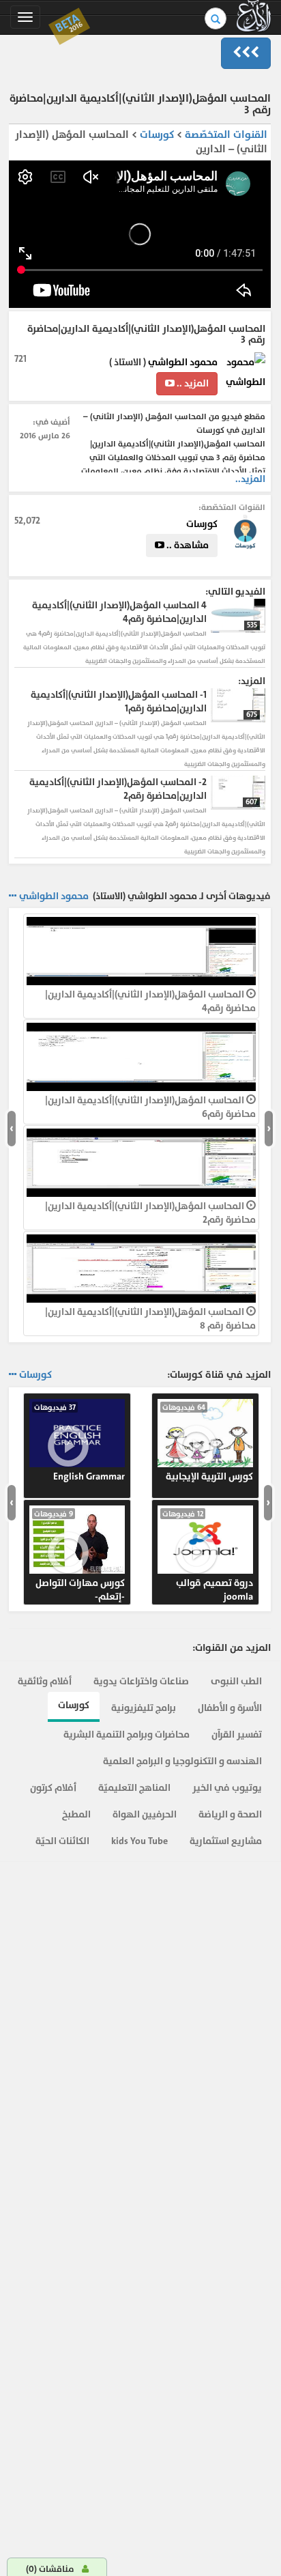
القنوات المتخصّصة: (232, 507)
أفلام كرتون (53, 1788)
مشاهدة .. (187, 545)
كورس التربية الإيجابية (208, 1443)
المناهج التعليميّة (134, 1788)
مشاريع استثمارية (226, 1841)
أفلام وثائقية (45, 1681)
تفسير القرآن (237, 1735)
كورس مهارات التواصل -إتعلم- (79, 1556)
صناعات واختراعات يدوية (141, 1681)
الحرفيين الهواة (145, 1814)
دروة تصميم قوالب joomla (208, 1556)
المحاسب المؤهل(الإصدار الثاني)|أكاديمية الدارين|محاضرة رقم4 (150, 1001)
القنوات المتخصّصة (226, 135)
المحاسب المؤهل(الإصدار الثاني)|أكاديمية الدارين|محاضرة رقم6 (150, 1107)
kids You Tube (139, 1841)
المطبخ (76, 1814)
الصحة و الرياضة (230, 1814)
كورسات (156, 135)
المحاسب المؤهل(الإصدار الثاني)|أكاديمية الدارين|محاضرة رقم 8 (150, 1319)
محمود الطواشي (183, 362)
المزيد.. (250, 479)
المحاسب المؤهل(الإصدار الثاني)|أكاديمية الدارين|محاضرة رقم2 (150, 1213)
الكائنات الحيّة (62, 1841)
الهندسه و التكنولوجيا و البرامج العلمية (182, 1761)
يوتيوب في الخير (227, 1788)
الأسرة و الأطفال (230, 1708)
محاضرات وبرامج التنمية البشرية (127, 1735)
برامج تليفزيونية (144, 1708)
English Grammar (79, 1443)
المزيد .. (192, 383)
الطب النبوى (236, 1681)
